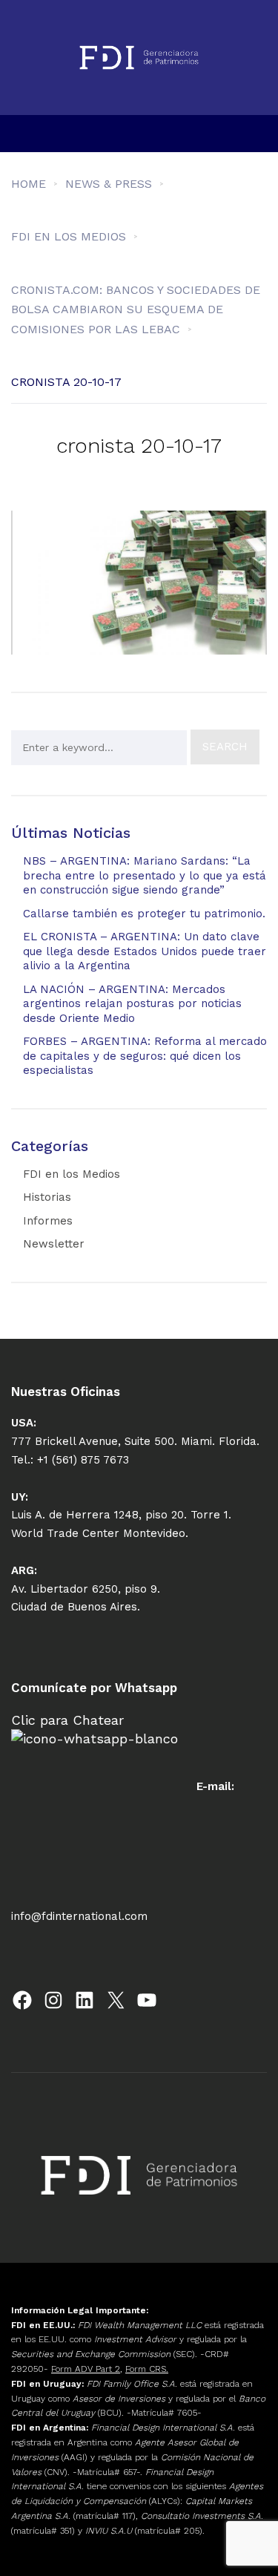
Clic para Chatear (67, 1720)
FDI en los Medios (72, 1174)
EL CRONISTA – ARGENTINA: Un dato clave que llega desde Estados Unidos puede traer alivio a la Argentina (145, 951)
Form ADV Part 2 (86, 2369)
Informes (48, 1221)
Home (29, 184)
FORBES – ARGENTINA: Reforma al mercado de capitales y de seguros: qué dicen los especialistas (145, 1056)
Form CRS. (147, 2369)
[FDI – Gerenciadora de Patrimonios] (139, 58)
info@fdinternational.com (79, 1916)
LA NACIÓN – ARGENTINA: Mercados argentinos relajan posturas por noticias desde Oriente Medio (132, 1004)
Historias (47, 1197)
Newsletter (54, 1244)
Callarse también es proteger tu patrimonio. (144, 914)
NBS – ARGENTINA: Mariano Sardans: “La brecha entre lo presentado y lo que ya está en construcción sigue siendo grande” (145, 875)
